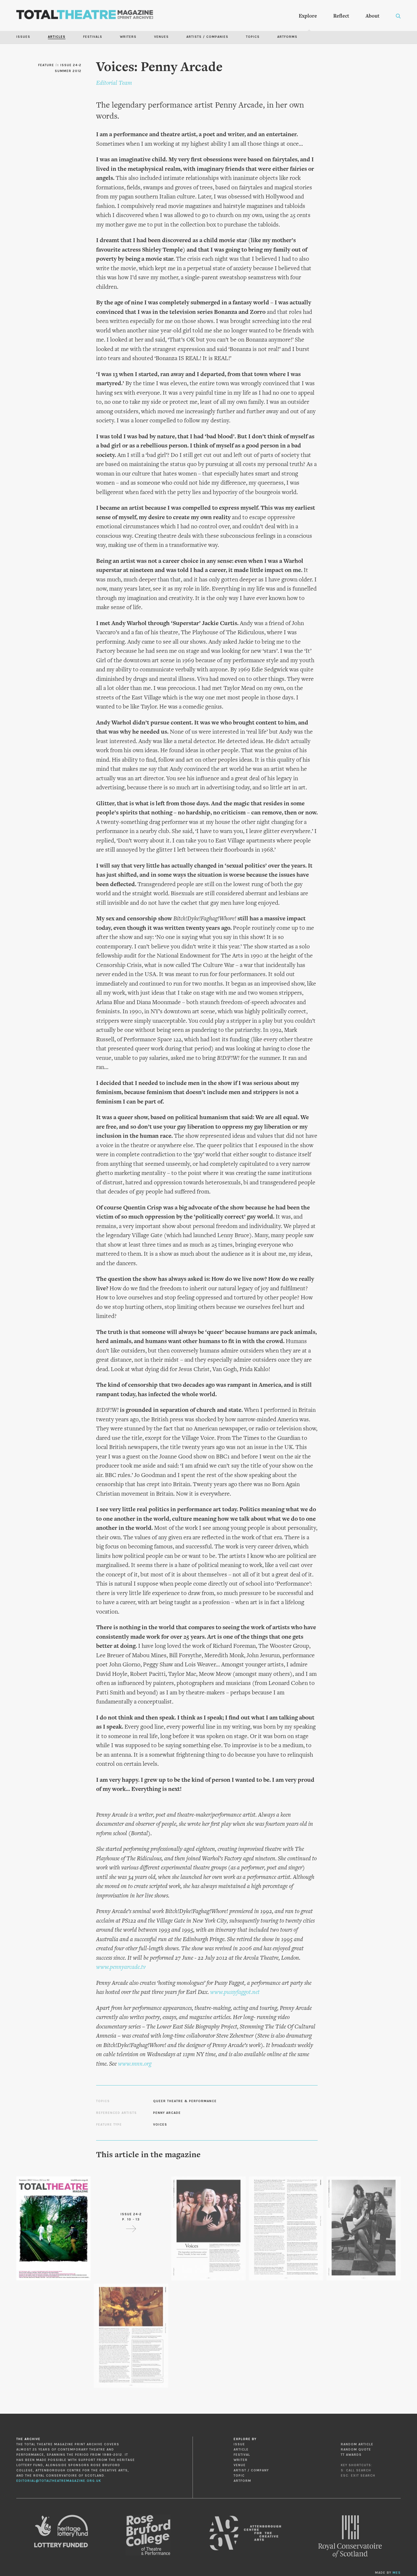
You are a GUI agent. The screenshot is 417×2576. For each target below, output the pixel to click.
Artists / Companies (207, 37)
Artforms (287, 37)
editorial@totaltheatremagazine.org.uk (59, 2481)
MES (397, 2573)
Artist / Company (251, 2470)
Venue (240, 2465)
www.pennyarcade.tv (121, 1967)
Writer (241, 2460)
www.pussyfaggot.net (235, 1992)
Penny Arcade (167, 2113)
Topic (239, 2476)
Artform (242, 2481)
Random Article (357, 2444)
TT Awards (351, 2455)
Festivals (93, 37)
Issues (23, 37)
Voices (160, 2125)
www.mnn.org (135, 2064)
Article (241, 2450)
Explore (308, 16)
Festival (242, 2455)
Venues (161, 37)
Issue (239, 2444)
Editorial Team (114, 83)
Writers (128, 37)
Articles (57, 37)
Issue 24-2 (71, 65)
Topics (253, 37)
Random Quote (356, 2450)
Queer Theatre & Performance (185, 2101)
